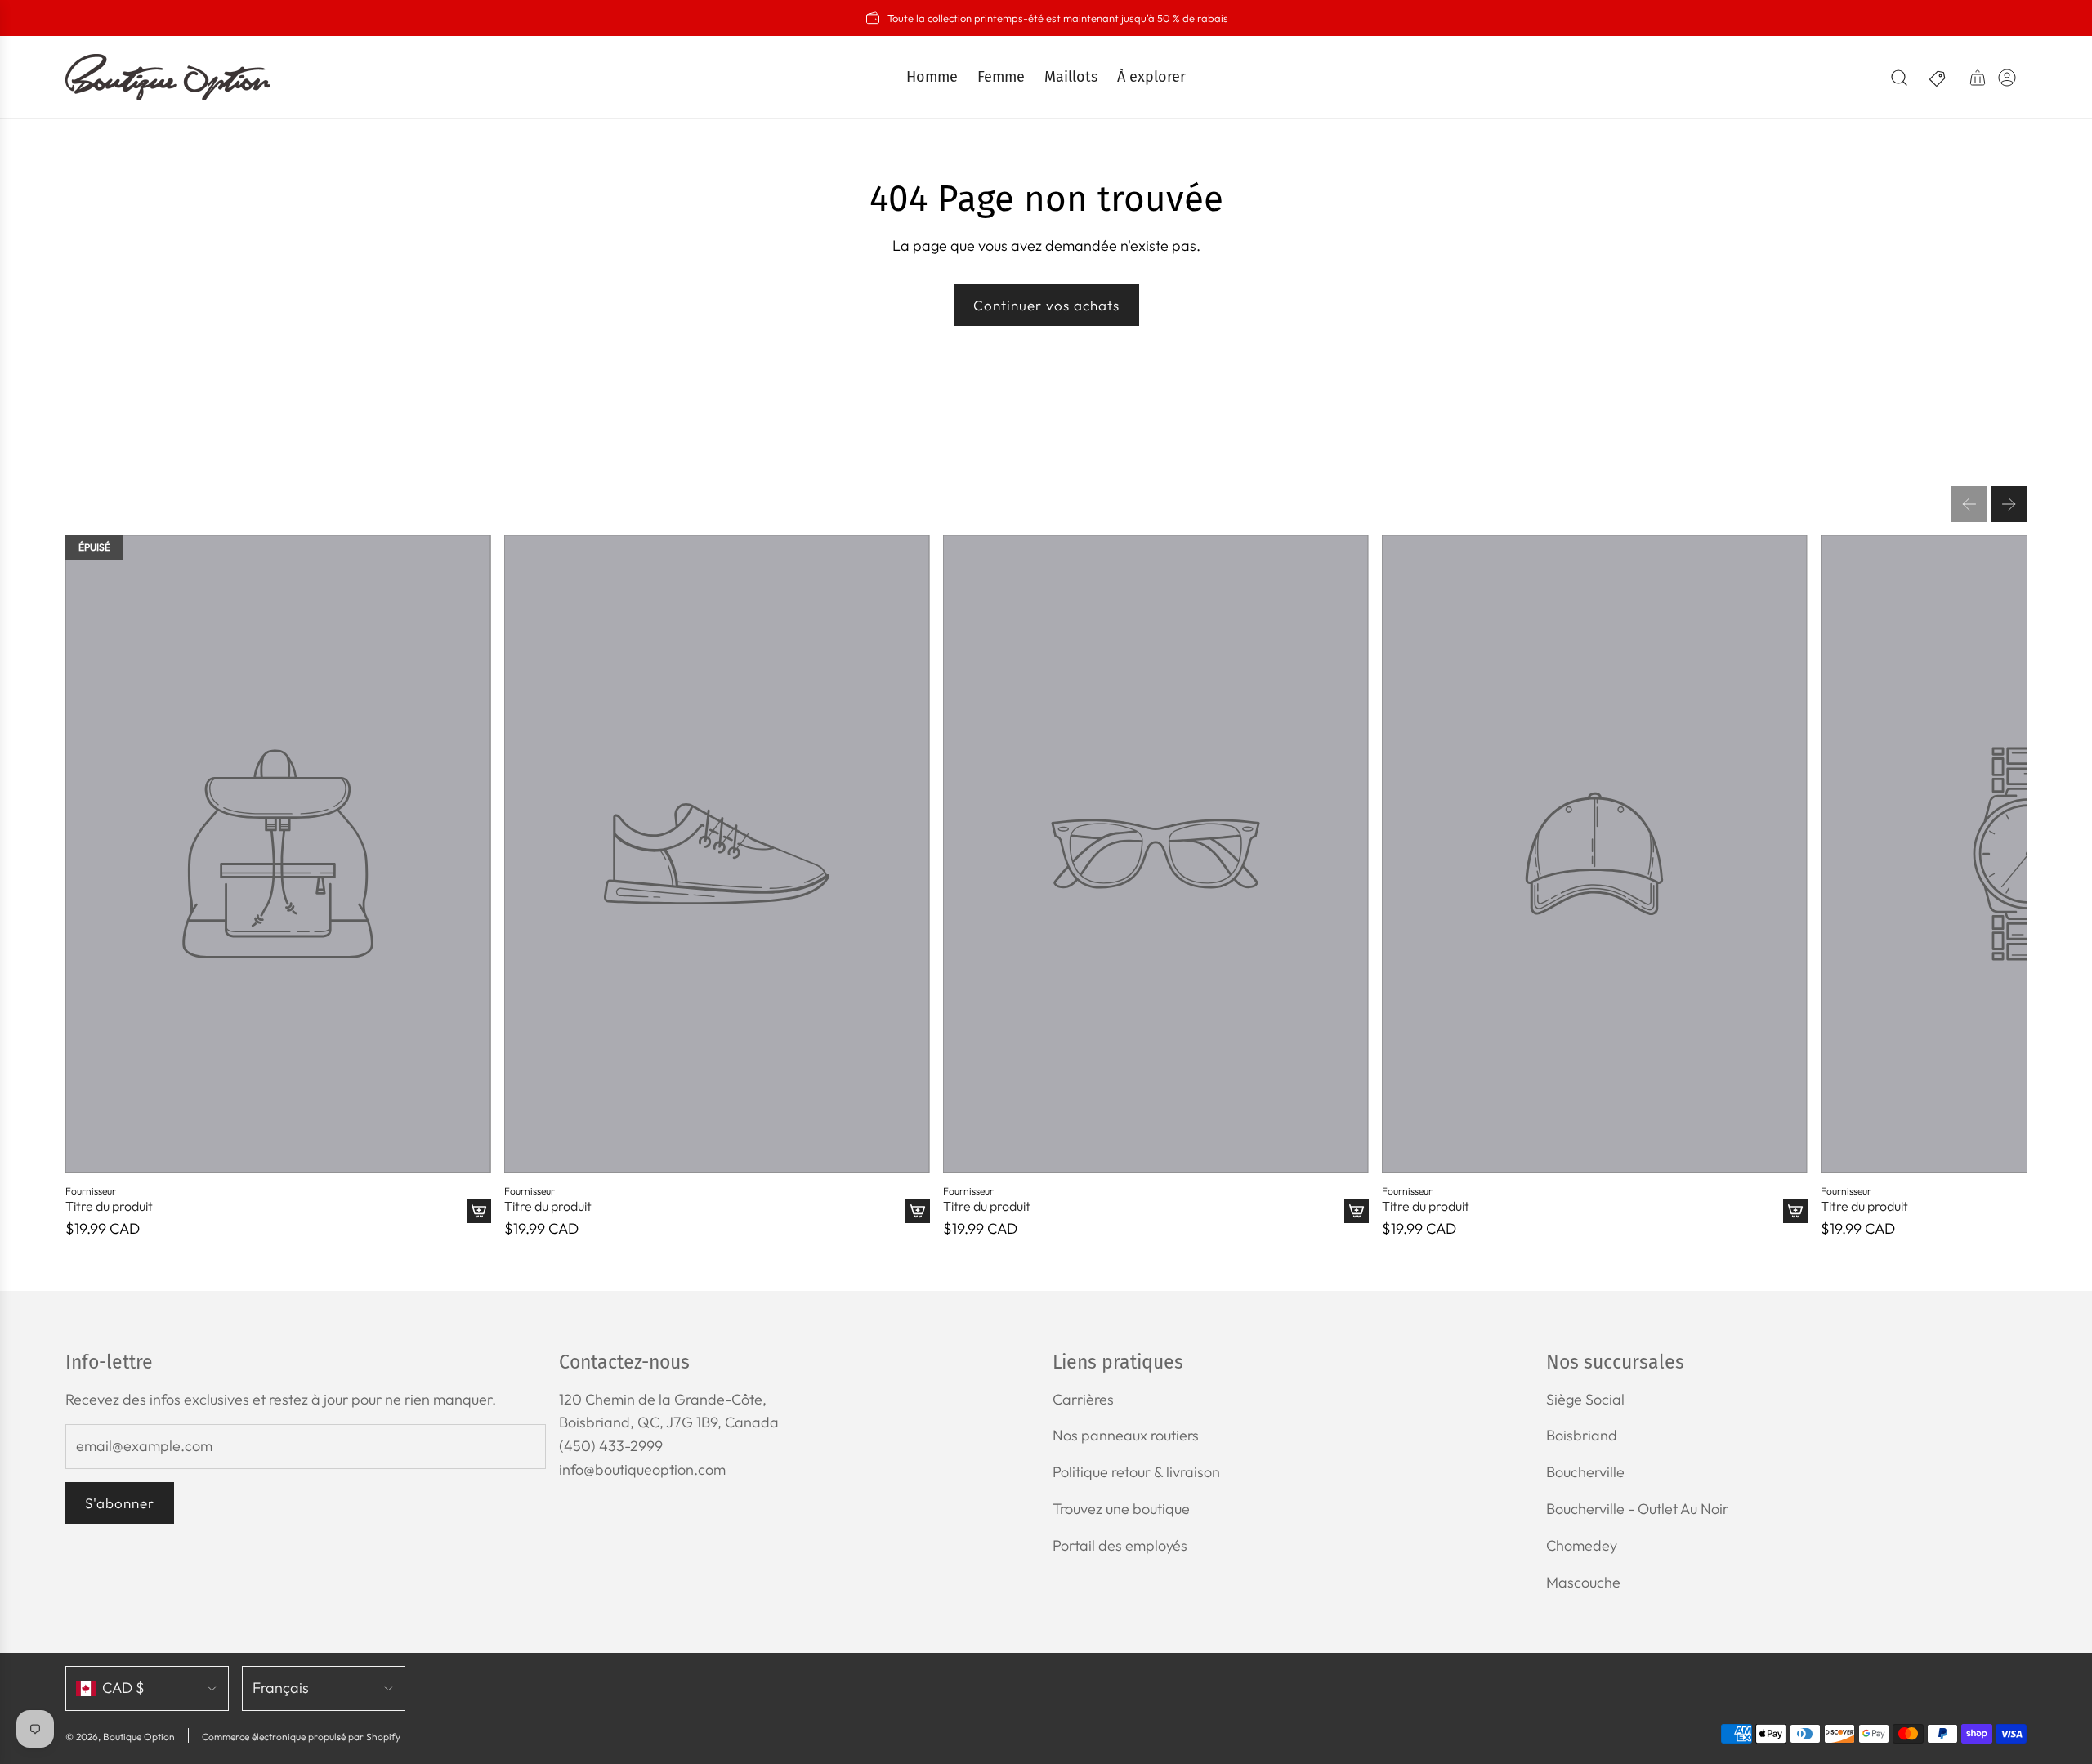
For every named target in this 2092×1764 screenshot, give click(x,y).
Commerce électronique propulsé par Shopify (301, 1737)
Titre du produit (109, 1206)
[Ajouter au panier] (479, 1211)
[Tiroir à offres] (1938, 78)
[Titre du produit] (278, 854)
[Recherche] (1899, 78)
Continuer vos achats (1046, 305)
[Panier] (1978, 78)
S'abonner (120, 1503)
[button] (1969, 504)
